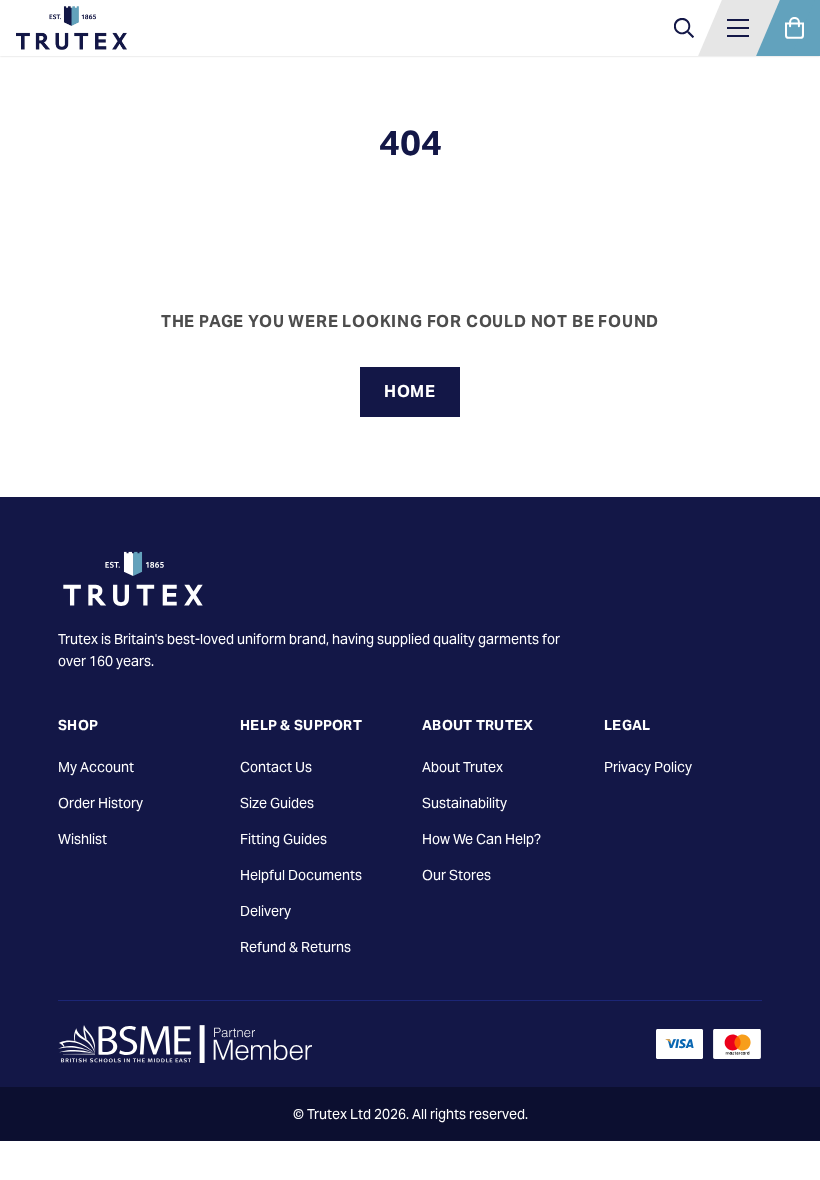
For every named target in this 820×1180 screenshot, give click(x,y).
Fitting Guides (283, 839)
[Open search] (684, 28)
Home (410, 391)
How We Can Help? (481, 839)
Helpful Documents (301, 875)
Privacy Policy (648, 767)
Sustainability (464, 803)
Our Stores (456, 875)
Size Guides (277, 803)
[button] (738, 28)
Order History (100, 803)
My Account (96, 767)
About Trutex (462, 767)
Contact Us (276, 767)
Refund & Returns (295, 947)
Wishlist (82, 839)
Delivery (265, 911)
